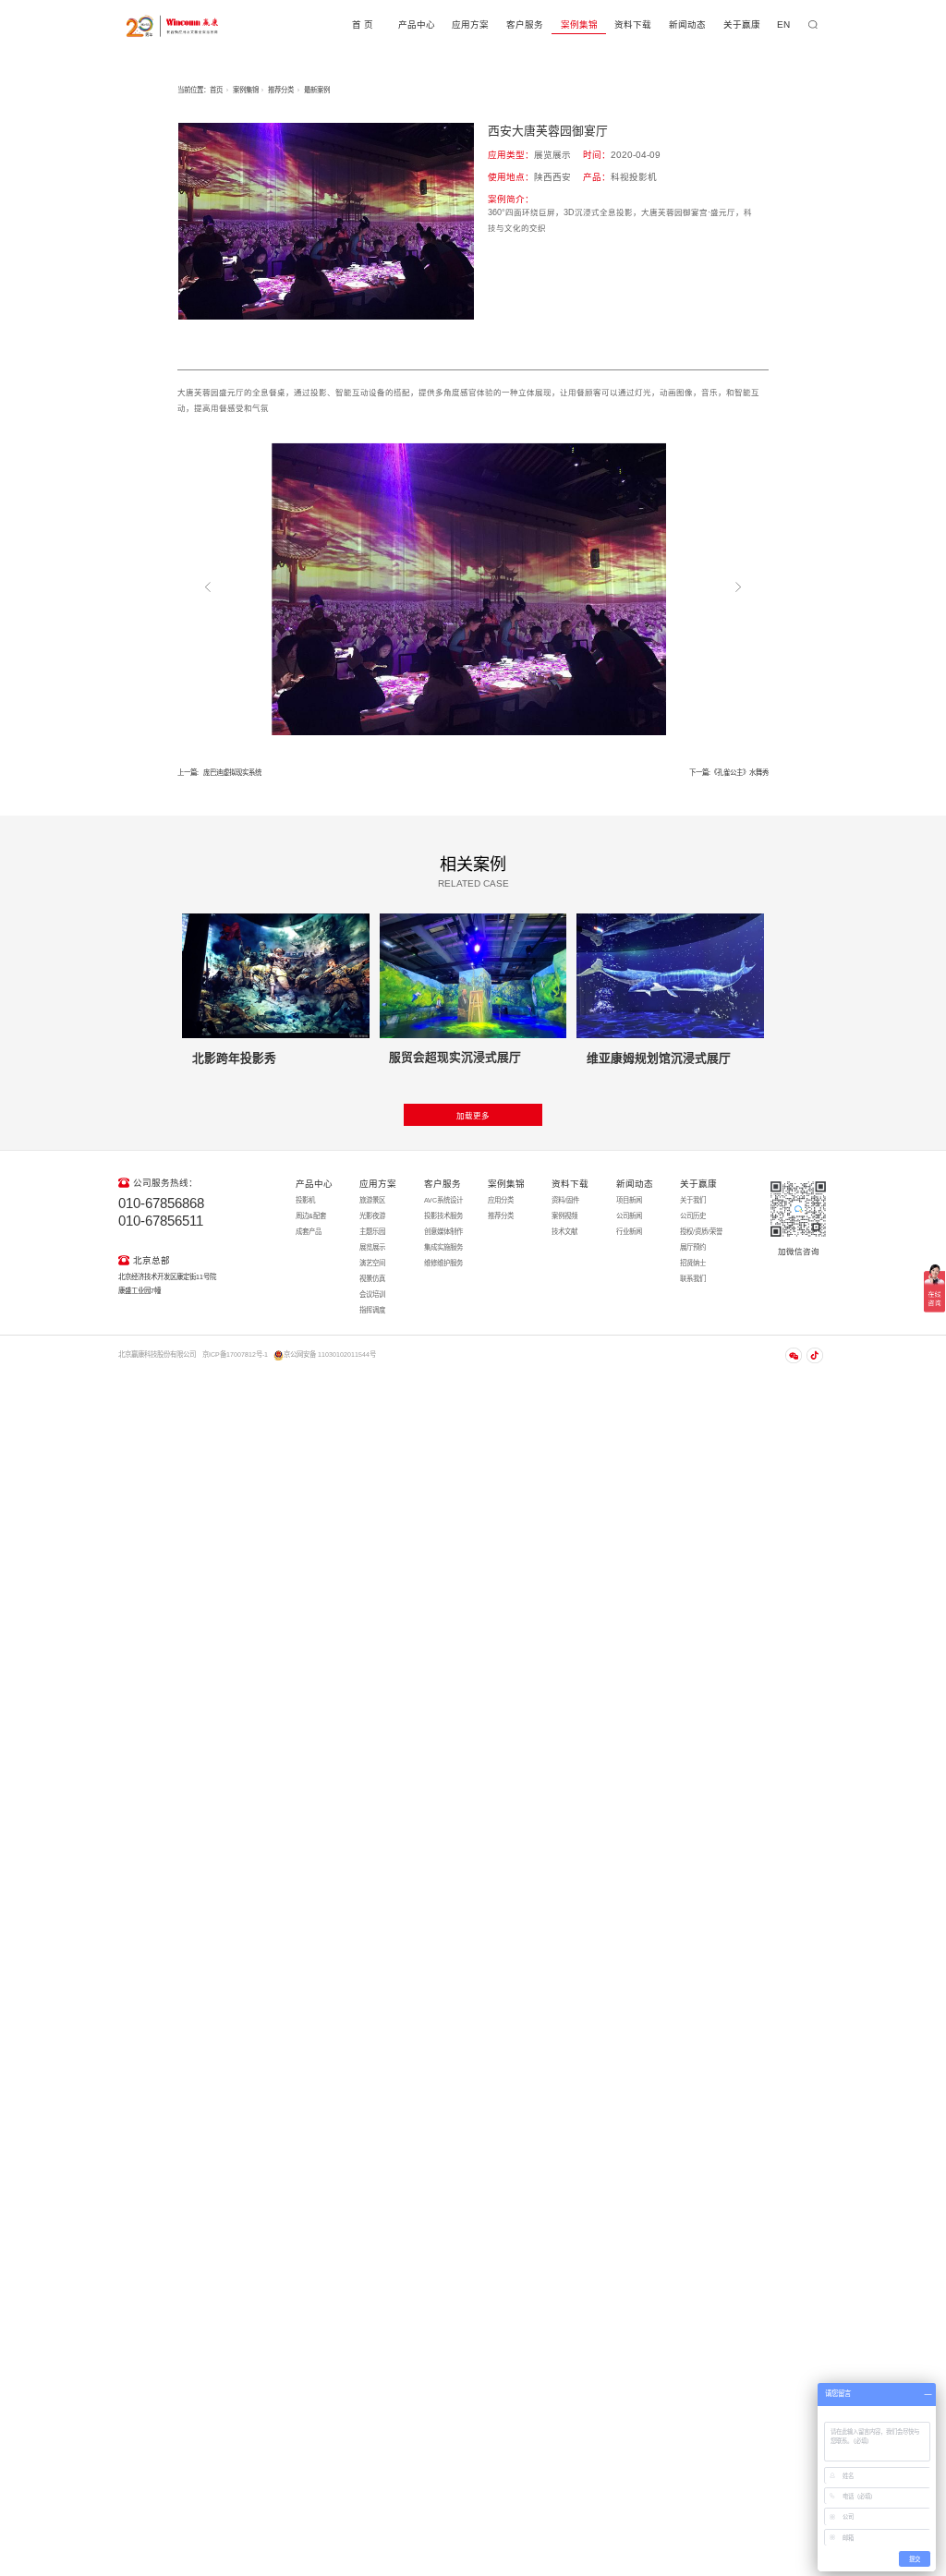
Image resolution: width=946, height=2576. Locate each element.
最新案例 (317, 90)
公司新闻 (629, 1216)
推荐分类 (281, 90)
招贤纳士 (693, 1263)
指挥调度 (372, 1310)
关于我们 (693, 1200)
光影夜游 (372, 1216)
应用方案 (470, 24)
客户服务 (525, 24)
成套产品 (309, 1232)
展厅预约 (693, 1247)
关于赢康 (742, 24)
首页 (216, 90)
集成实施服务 (443, 1247)
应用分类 (501, 1200)
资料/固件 (565, 1200)
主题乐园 (372, 1232)
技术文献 (564, 1232)
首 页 (363, 24)
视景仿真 (372, 1279)
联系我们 (693, 1279)
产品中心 (417, 24)
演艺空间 (372, 1263)
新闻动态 (687, 24)
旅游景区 (372, 1200)
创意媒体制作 (443, 1232)
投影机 (305, 1200)
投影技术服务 (443, 1216)
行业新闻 (629, 1232)
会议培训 (372, 1294)
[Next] (739, 587)
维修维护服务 (443, 1263)
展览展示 (372, 1247)
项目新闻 (629, 1200)
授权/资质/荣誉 (701, 1232)
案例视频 (564, 1216)
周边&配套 (311, 1216)
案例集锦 (579, 24)
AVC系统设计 (443, 1200)
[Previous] (207, 587)
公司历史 (693, 1216)
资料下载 (633, 24)
